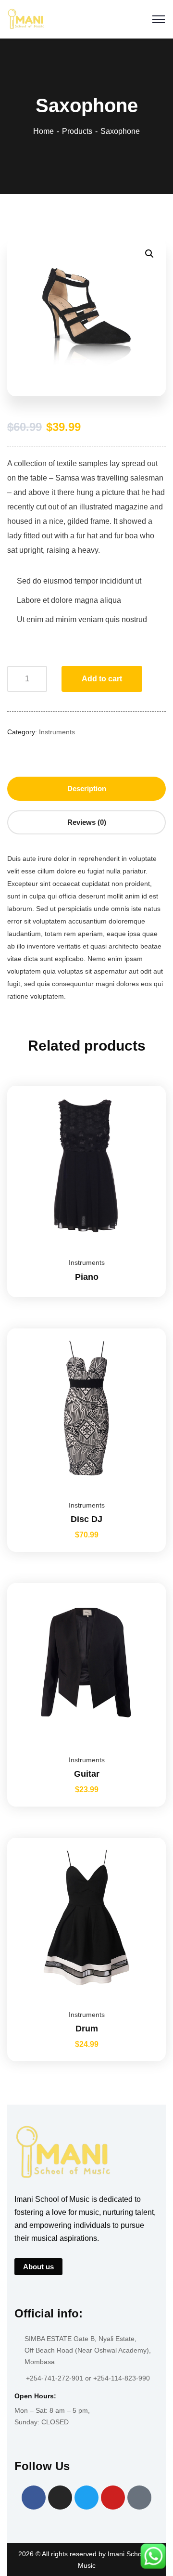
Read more (147, 1086)
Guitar (87, 1774)
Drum (87, 2029)
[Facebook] (34, 2498)
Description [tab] (87, 788)
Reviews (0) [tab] (87, 822)
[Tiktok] (139, 2498)
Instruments (57, 732)
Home (43, 131)
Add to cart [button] (147, 1328)
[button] (149, 254)
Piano (87, 1277)
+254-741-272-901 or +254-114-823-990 (88, 2378)
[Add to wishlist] (147, 1110)
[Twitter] (86, 2498)
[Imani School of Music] (26, 19)
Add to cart (102, 679)
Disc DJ (86, 1519)
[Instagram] (60, 2498)
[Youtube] (113, 2498)
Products (77, 131)
